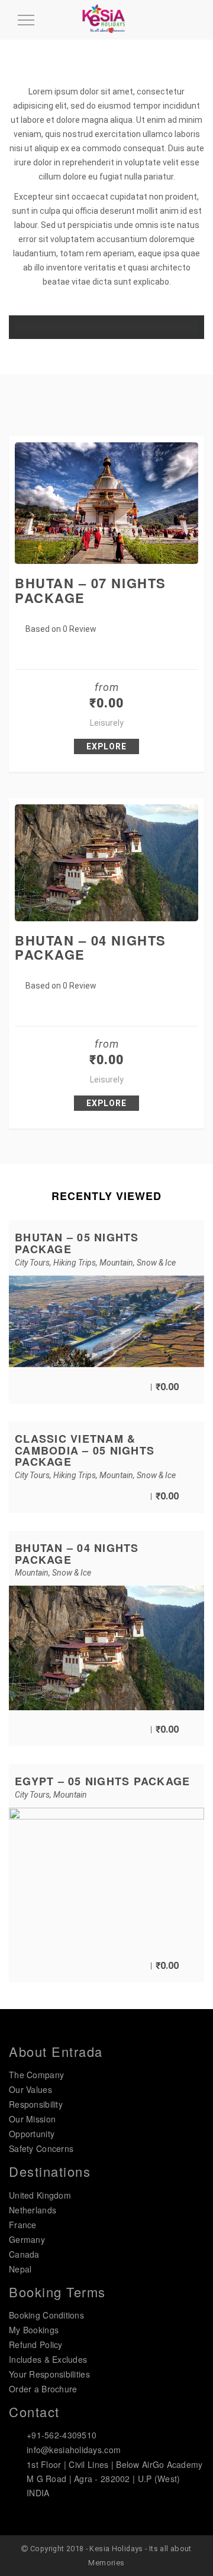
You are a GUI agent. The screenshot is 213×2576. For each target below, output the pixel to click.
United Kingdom (40, 2195)
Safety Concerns (41, 2148)
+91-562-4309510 (62, 2435)
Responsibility (36, 2104)
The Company (36, 2075)
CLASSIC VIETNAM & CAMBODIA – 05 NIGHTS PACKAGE (85, 1450)
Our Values (30, 2089)
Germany (27, 2239)
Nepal (20, 2269)
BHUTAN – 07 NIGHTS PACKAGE (91, 590)
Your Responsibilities (49, 2374)
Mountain (116, 1263)
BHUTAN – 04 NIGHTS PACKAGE (91, 947)
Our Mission (32, 2119)
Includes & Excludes (48, 2359)
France (23, 2225)
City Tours (32, 1263)
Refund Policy (36, 2345)
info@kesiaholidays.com (74, 2450)
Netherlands (33, 2210)
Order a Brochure (43, 2389)
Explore (106, 746)
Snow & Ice (156, 1263)
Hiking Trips (75, 1263)
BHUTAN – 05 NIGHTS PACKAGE (77, 1243)
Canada (24, 2254)
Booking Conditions (46, 2315)
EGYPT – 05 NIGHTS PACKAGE (103, 1781)
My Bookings (34, 2330)
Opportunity (32, 2134)
